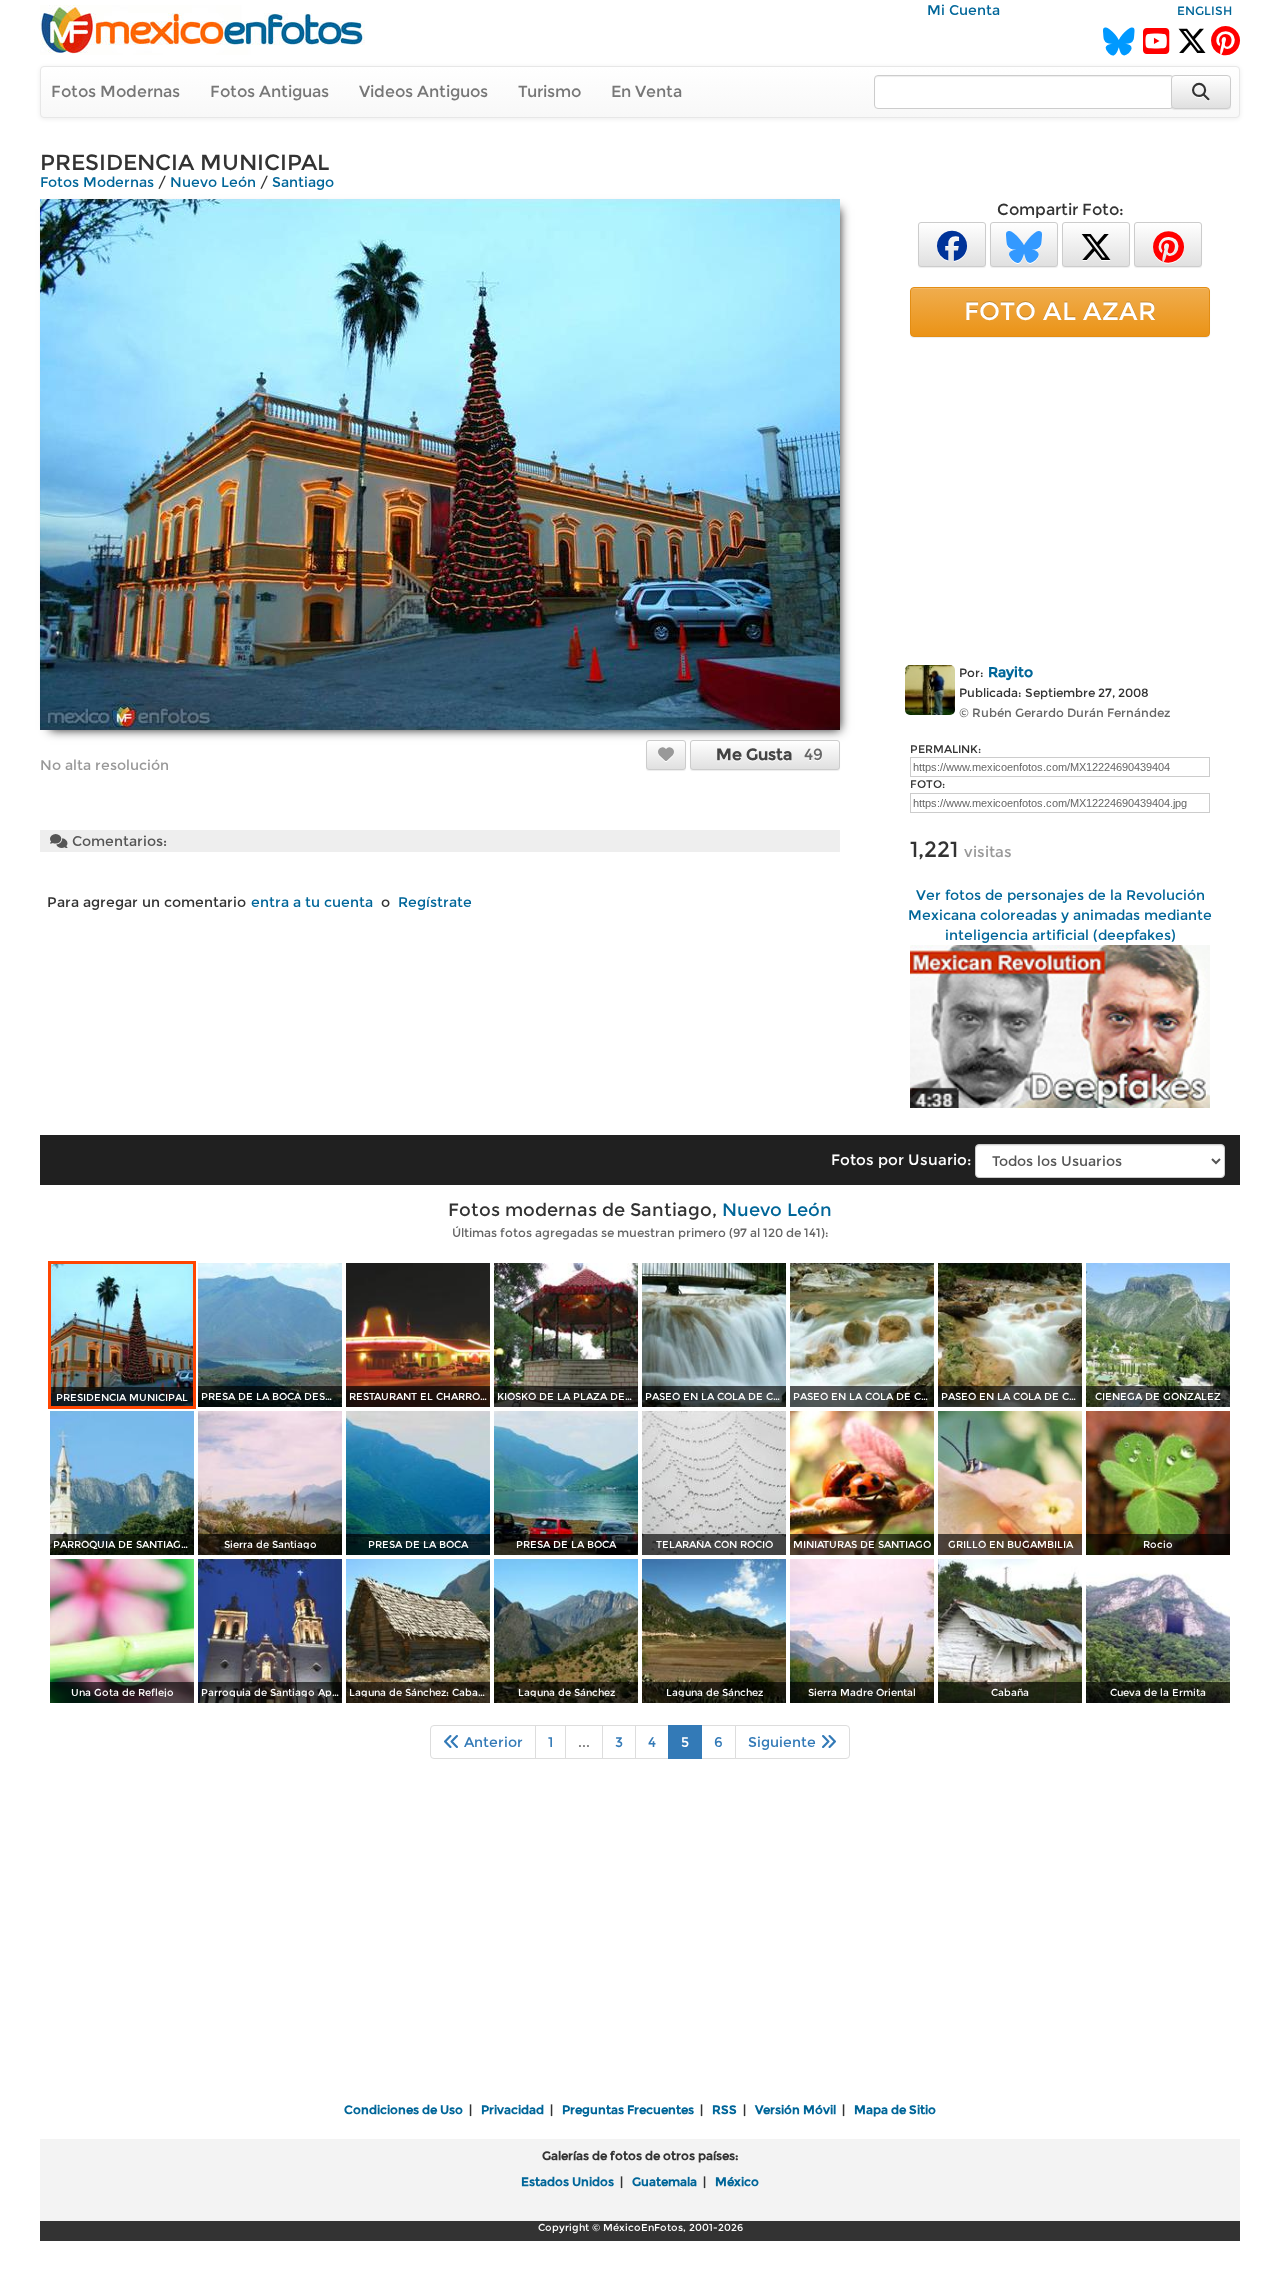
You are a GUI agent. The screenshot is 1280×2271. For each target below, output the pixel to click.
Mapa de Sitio (895, 2109)
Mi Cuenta (963, 10)
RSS (724, 2109)
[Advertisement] (1060, 497)
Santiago (303, 182)
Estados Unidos (567, 2181)
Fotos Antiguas (269, 91)
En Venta (646, 91)
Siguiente (784, 1742)
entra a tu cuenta (312, 902)
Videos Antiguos (423, 91)
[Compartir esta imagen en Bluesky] (1024, 243)
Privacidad (512, 2109)
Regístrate (435, 902)
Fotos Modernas (115, 91)
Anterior (491, 1742)
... (584, 1742)
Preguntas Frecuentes (628, 2109)
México (737, 2181)
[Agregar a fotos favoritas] (666, 754)
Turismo (549, 91)
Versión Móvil (795, 2109)
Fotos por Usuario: (901, 1159)
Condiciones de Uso (403, 2109)
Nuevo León (213, 182)
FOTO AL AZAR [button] (1060, 311)
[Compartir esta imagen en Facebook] (952, 243)
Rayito (1010, 672)
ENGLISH (1204, 10)
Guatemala (664, 2181)
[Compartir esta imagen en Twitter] (1096, 243)
